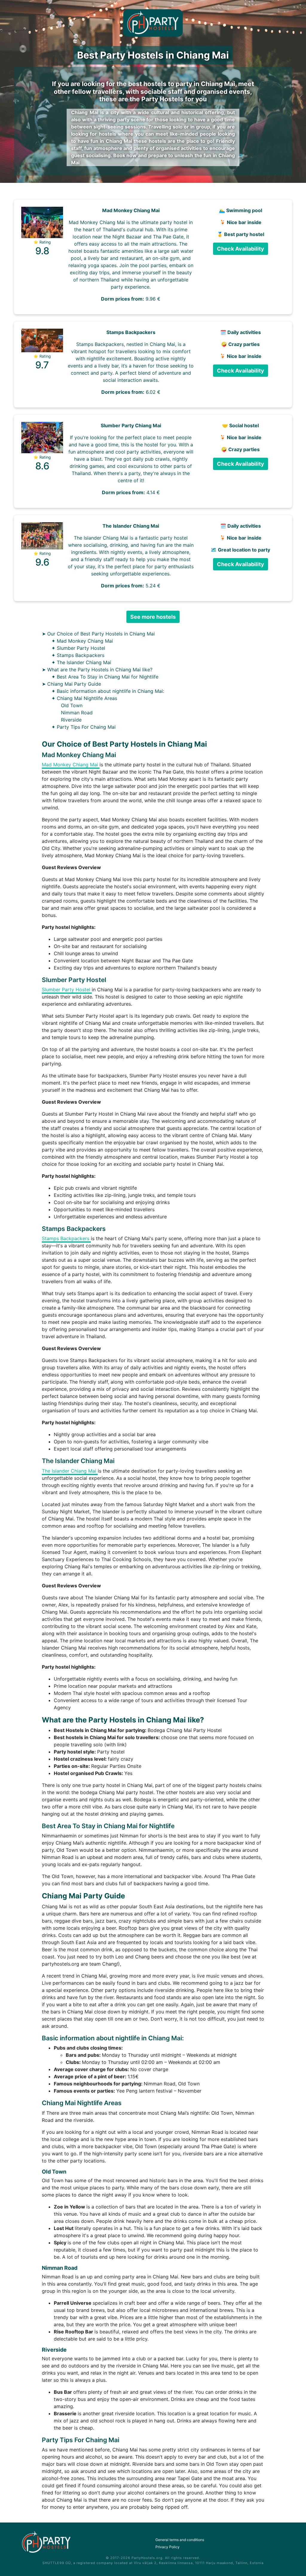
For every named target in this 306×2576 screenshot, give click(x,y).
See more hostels (153, 617)
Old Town (72, 705)
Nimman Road (77, 713)
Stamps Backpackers (66, 1238)
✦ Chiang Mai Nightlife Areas (84, 698)
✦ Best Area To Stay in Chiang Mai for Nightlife (105, 677)
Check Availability (241, 249)
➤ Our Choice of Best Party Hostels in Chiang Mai (98, 634)
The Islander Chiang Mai (70, 1471)
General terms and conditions (180, 2540)
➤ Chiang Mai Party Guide (71, 684)
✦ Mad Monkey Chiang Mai (82, 641)
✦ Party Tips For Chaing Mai (84, 727)
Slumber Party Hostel (67, 990)
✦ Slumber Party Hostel (78, 648)
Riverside (71, 720)
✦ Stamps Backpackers (78, 655)
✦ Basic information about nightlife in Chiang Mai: (108, 691)
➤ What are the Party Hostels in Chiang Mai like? (97, 670)
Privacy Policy (167, 2547)
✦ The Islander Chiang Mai (81, 662)
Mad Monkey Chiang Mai (71, 765)
